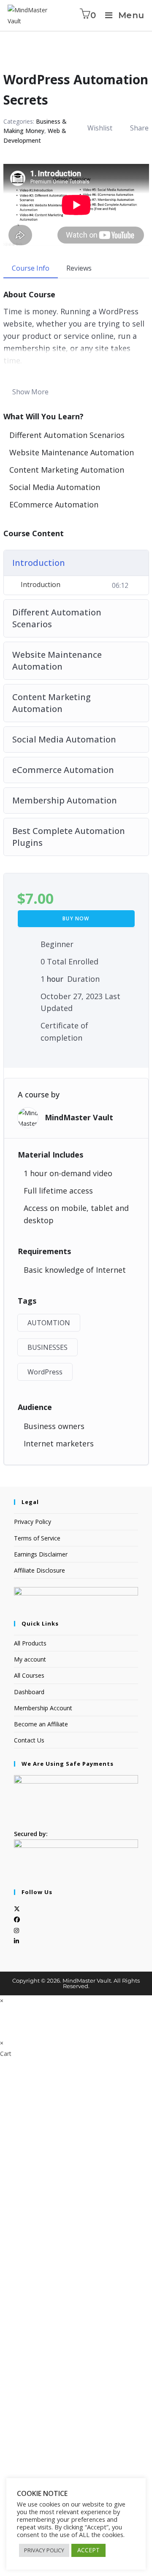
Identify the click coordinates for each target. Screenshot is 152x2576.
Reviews (79, 268)
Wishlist (100, 128)
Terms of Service (37, 1538)
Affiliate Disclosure (39, 1570)
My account (30, 1659)
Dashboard (29, 1692)
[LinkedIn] (16, 1941)
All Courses (29, 1675)
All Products (30, 1643)
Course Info (31, 268)
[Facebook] (17, 1919)
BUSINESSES (47, 1347)
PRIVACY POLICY (44, 2550)
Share (139, 128)
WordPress (45, 1372)
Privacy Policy (33, 1522)
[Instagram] (16, 1930)
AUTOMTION (49, 1323)
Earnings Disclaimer (41, 1554)
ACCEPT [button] (88, 2550)
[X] (17, 1909)
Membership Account (43, 1708)
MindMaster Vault (79, 1117)
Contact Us (29, 1740)
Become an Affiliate (41, 1724)
